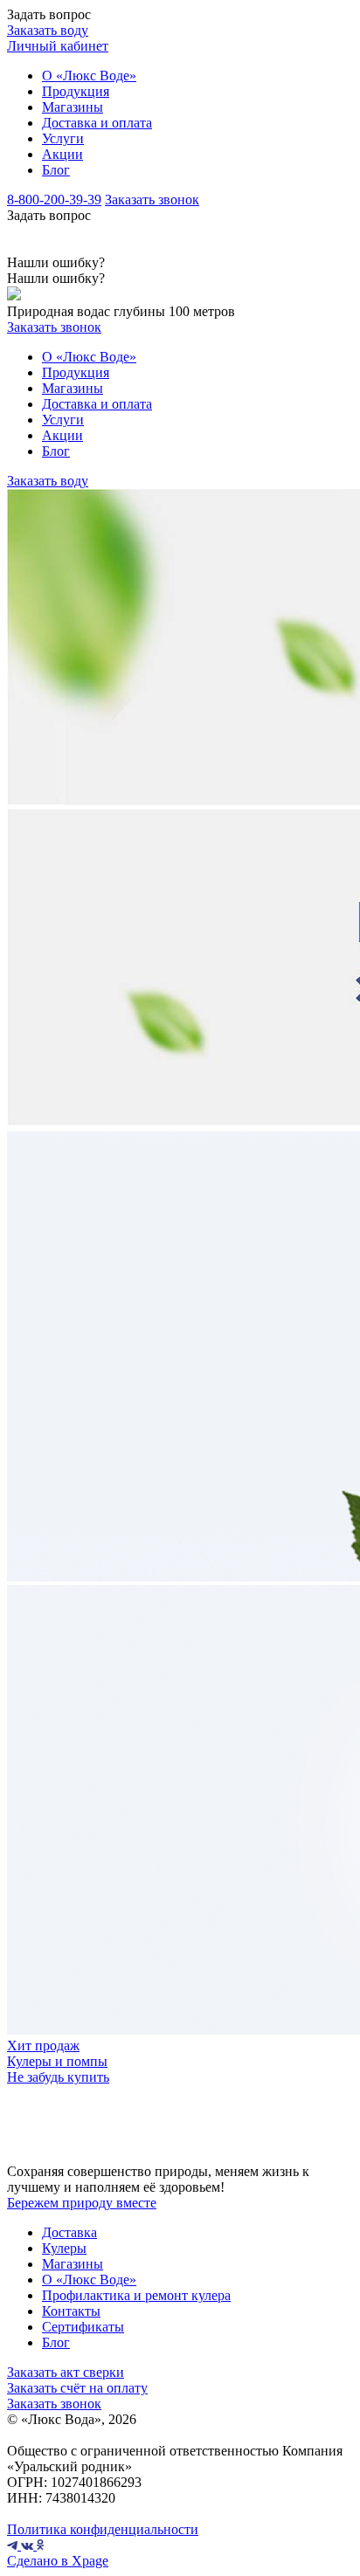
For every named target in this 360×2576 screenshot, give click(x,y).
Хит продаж (43, 2046)
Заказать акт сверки (66, 2372)
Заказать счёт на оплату (77, 2388)
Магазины (73, 107)
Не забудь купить (58, 2077)
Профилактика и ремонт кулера (136, 2295)
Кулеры (64, 2248)
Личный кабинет (58, 46)
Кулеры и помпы (57, 2061)
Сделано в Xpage (58, 2561)
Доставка (69, 2232)
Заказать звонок (152, 200)
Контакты (71, 2311)
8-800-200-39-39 (54, 200)
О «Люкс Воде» (89, 76)
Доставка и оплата (97, 123)
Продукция (76, 91)
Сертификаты (83, 2327)
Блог (56, 170)
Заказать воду (48, 30)
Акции (62, 154)
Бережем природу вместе (82, 2203)
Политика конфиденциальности (103, 2529)
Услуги (63, 138)
